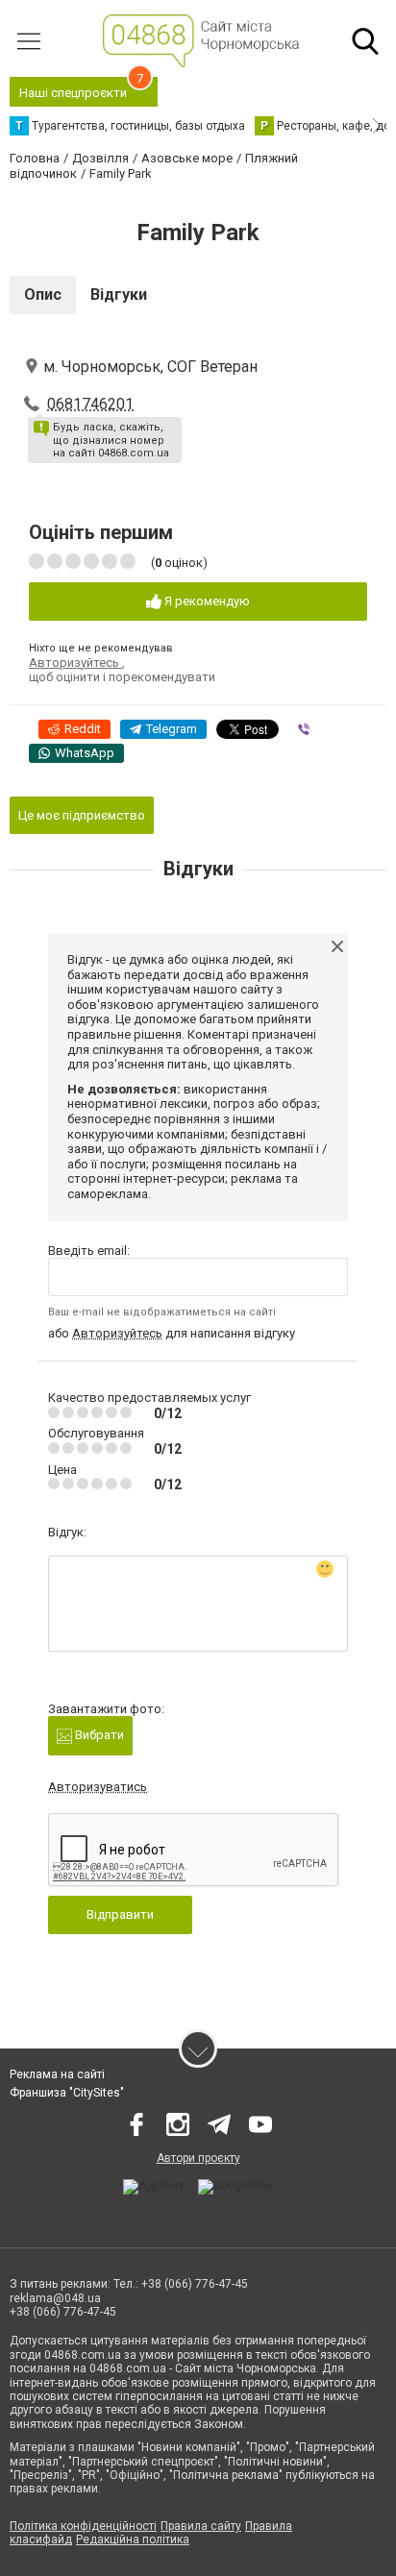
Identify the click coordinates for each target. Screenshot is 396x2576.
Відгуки (119, 294)
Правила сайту (201, 2526)
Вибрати (98, 1735)
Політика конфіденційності (83, 2526)
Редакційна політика (133, 2539)
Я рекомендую (206, 601)
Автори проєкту (198, 2158)
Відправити (120, 1914)
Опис (43, 294)
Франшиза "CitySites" (67, 2093)
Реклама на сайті (57, 2074)
